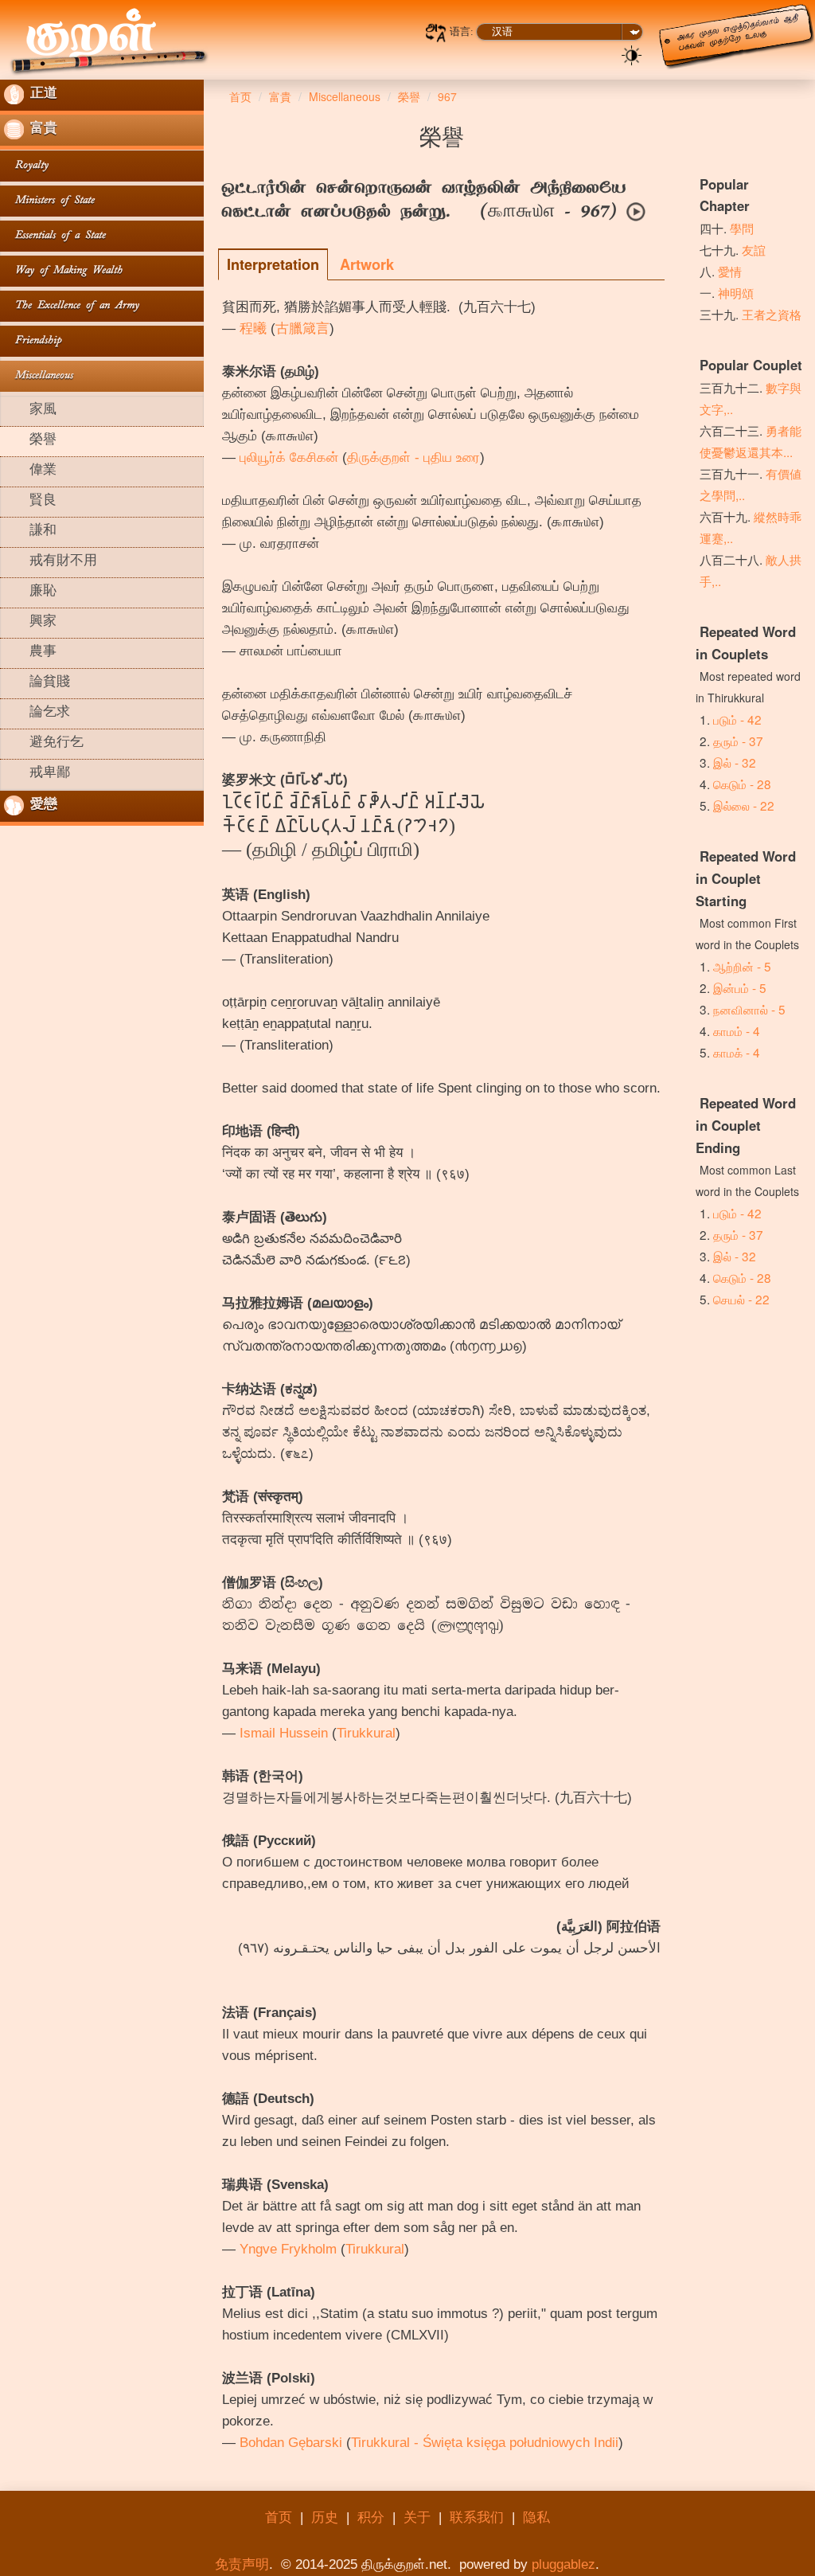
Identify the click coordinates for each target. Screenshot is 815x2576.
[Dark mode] (632, 54)
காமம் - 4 (737, 1030)
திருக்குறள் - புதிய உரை (413, 457)
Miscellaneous (39, 376)
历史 (325, 2517)
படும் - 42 (737, 719)
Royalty (26, 166)
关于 (417, 2517)
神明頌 (736, 292)
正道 (41, 95)
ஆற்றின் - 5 (742, 966)
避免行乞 (44, 744)
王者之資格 (772, 314)
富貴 (41, 130)
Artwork (367, 264)
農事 (30, 653)
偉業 (30, 471)
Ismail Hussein (284, 1733)
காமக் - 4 (737, 1052)
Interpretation (273, 264)
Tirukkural (366, 1733)
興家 (30, 623)
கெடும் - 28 (742, 784)
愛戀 (41, 806)
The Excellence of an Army (72, 306)
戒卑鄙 (37, 774)
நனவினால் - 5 (749, 1009)
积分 (371, 2517)
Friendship (33, 341)
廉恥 (30, 592)
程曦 (253, 328)
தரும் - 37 (738, 741)
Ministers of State (49, 201)
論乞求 (37, 713)
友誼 (754, 249)
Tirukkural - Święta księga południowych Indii (485, 2443)
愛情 (730, 271)
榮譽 (30, 441)
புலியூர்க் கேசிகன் (289, 457)
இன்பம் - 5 (740, 987)
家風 (30, 411)
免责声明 (242, 2564)
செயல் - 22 (741, 1299)
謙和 (30, 532)
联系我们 (477, 2517)
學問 (742, 228)
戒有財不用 (51, 562)
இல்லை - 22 (744, 805)
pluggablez (563, 2564)
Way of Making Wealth (63, 271)
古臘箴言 (302, 328)
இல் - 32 (735, 762)
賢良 (30, 502)
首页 (279, 2517)
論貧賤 (37, 683)
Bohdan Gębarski (291, 2443)
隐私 (536, 2517)
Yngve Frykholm (288, 2249)
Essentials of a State (55, 236)
